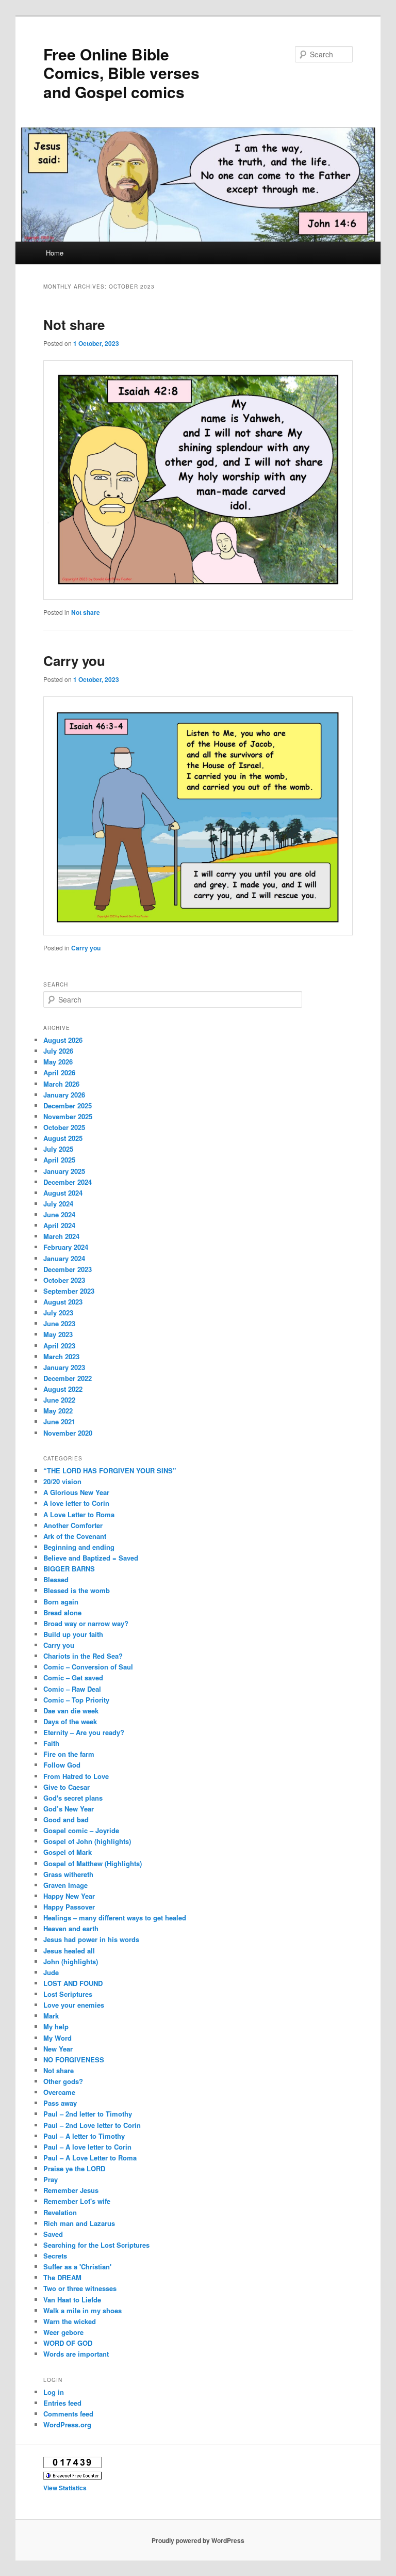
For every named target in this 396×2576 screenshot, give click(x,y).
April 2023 (59, 1346)
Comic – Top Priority (76, 1700)
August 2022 (63, 1389)
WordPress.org (67, 2424)
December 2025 (68, 1106)
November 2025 (68, 1116)
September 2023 (69, 1291)
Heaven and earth (71, 1928)
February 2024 (66, 1247)
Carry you (74, 661)
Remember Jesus (71, 2190)
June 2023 (59, 1323)
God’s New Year (69, 1809)
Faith (51, 1743)
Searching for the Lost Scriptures (96, 2245)
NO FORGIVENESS (74, 2060)
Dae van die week (71, 1711)
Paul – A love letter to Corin (87, 2147)
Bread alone (62, 1612)
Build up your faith (73, 1634)
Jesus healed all (69, 1951)
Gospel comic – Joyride (81, 1830)
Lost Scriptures (68, 1994)
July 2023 (58, 1313)
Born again (61, 1602)
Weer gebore (63, 2332)
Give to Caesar (67, 1787)
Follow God (62, 1765)
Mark (51, 2016)
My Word (57, 2038)
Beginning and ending (79, 1547)
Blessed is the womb (77, 1590)
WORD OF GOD (68, 2343)
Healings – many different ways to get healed (115, 1918)
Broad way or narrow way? (86, 1623)
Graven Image (65, 1885)
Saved (53, 2234)
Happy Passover (69, 1907)
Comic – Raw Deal (72, 1689)
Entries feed (62, 2403)
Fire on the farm (69, 1754)
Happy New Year (69, 1896)
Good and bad (66, 1819)
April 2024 (59, 1225)
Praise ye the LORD (74, 2168)
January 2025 (64, 1171)
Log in (54, 2392)
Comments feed (68, 2414)
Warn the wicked (70, 2321)
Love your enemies (74, 2005)
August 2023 (63, 1302)
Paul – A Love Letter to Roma (90, 2158)
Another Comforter (73, 1525)
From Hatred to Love (76, 1776)
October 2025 (64, 1127)
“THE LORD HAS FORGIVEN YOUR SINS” (110, 1470)
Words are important (76, 2354)
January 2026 (64, 1095)
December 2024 (68, 1182)
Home (55, 253)
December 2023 (68, 1269)
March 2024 (61, 1236)
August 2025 (63, 1138)
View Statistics (65, 2488)
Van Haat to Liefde (72, 2300)
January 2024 (64, 1258)
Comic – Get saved (73, 1677)
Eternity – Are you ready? (84, 1732)
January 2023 (64, 1367)
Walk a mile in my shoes (82, 2310)
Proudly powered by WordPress (198, 2540)
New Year (58, 2049)
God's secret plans (73, 1798)
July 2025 (58, 1149)
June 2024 (59, 1214)
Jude (51, 1972)
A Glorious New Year (76, 1492)
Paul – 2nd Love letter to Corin (92, 2125)
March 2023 (61, 1356)
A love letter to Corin (76, 1503)
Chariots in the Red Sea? (83, 1656)
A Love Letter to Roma (79, 1514)
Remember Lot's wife (77, 2201)
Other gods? (63, 2081)
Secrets (55, 2256)
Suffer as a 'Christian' (77, 2267)
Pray (51, 2179)
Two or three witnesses (80, 2288)
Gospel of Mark (68, 1852)
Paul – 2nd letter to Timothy (88, 2114)
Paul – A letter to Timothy (84, 2136)
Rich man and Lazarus (79, 2223)
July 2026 (58, 1051)
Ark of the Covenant (75, 1536)
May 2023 (58, 1334)
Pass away (60, 2103)
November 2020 (68, 1433)
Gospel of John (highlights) (87, 1841)
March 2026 (61, 1084)
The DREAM (62, 2277)
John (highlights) (71, 1961)
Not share (74, 324)
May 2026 (58, 1062)
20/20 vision (62, 1481)
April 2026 (59, 1072)
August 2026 (63, 1040)
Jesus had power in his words (91, 1939)
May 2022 (58, 1411)
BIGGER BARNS (69, 1569)
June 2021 (59, 1421)
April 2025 (59, 1160)
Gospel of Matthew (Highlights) (93, 1863)
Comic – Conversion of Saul (88, 1667)
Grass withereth (68, 1874)
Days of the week (70, 1721)
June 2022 (59, 1400)
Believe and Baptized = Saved (91, 1558)
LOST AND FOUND (73, 1983)
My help (56, 2026)
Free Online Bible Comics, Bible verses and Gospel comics (121, 73)
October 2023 (64, 1280)
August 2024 (63, 1193)
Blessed (56, 1579)
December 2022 (68, 1378)
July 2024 (58, 1204)
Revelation (60, 2212)
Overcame (59, 2092)
